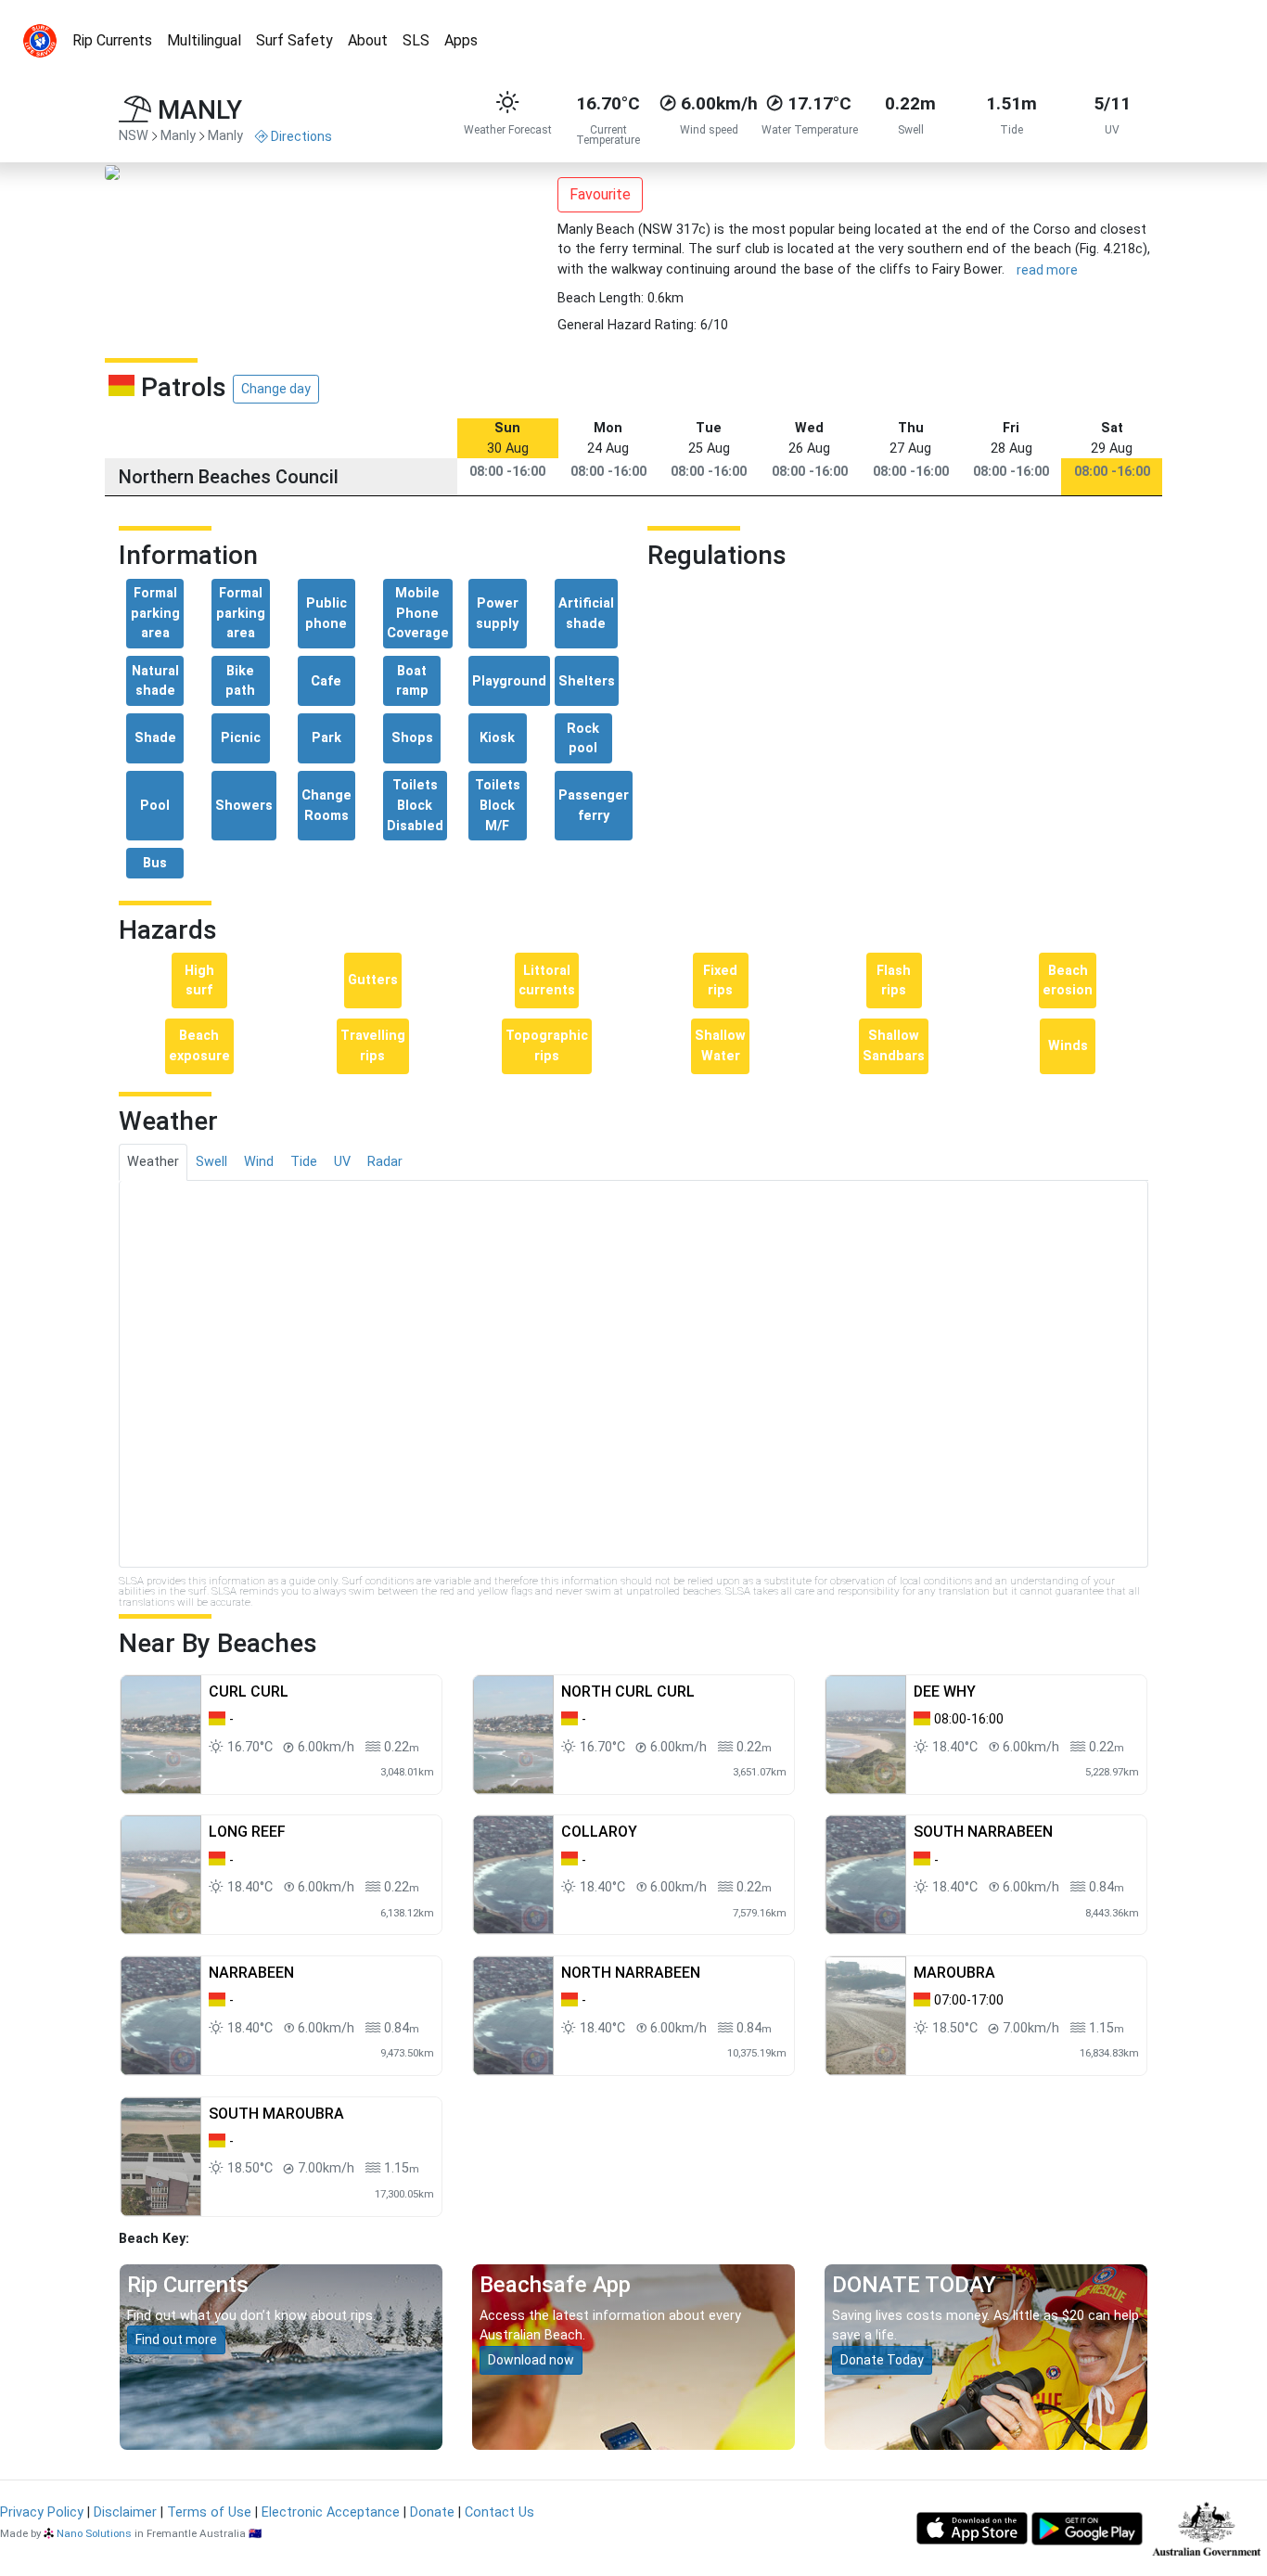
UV (342, 1162)
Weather (153, 1162)
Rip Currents (112, 40)
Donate (432, 2512)
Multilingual (204, 40)
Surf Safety (294, 40)
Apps (461, 40)
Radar (385, 1162)
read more (1047, 270)
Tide (304, 1162)
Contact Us (499, 2512)
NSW (134, 136)
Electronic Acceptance (331, 2512)
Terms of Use (209, 2512)
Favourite (600, 194)
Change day (276, 389)
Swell (211, 1162)
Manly (178, 136)
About (368, 40)
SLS (416, 40)
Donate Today (882, 2360)
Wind (259, 1162)
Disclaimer (125, 2512)
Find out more (176, 2339)
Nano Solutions (94, 2533)
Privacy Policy (42, 2512)
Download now (531, 2360)
